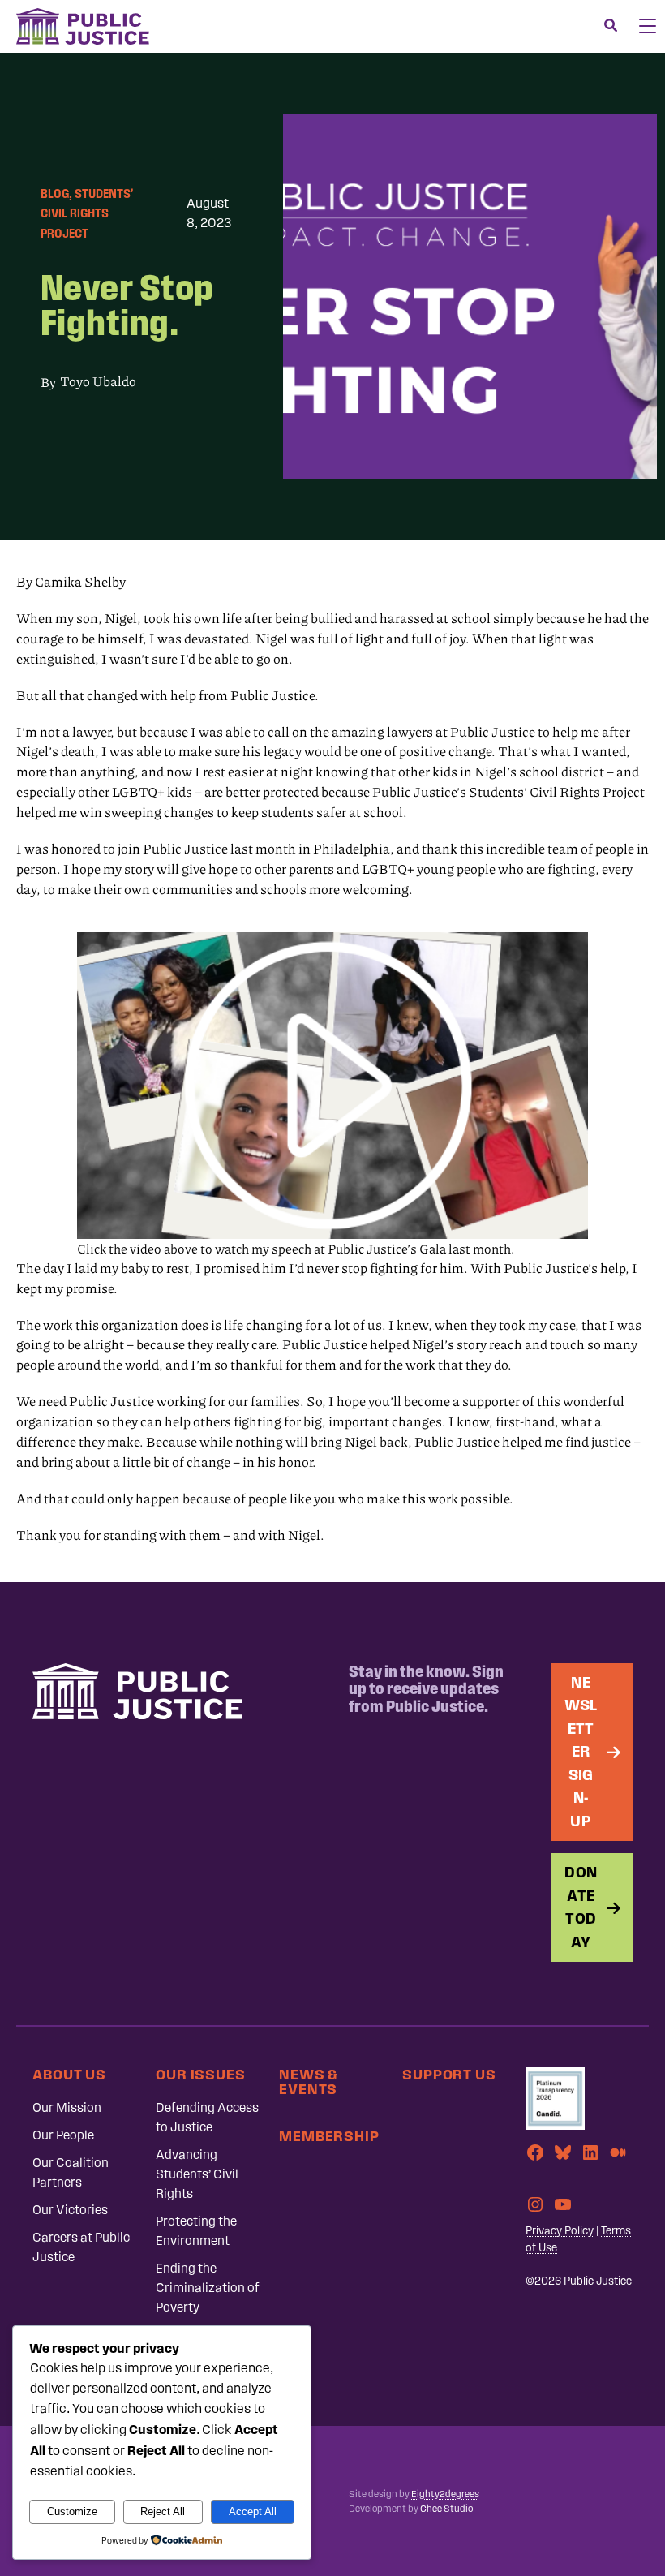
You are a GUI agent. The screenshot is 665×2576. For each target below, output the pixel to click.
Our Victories (70, 2210)
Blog (55, 194)
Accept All (253, 2511)
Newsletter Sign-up (581, 1752)
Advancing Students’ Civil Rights (197, 2174)
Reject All (163, 2511)
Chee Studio (446, 2509)
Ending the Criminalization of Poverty (208, 2288)
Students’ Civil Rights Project (87, 213)
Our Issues (201, 2074)
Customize (72, 2511)
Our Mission (67, 2107)
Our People (63, 2135)
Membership (329, 2136)
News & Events (309, 2081)
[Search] (611, 26)
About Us (69, 2074)
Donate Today (581, 1907)
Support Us (449, 2074)
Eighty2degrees (445, 2494)
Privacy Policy (560, 2231)
